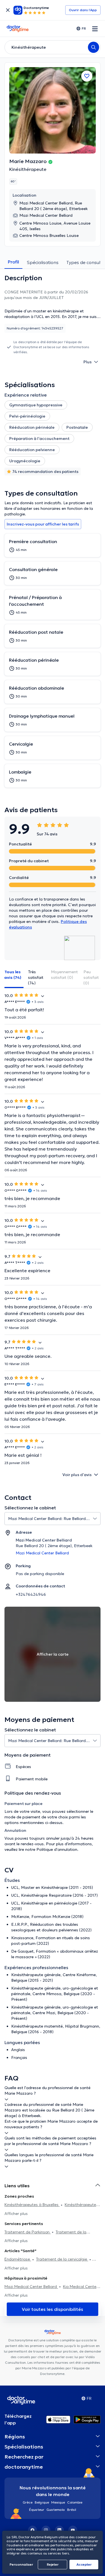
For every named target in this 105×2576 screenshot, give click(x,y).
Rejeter (53, 2564)
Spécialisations (43, 262)
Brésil (72, 2510)
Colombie (75, 2502)
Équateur (37, 2510)
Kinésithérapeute (28, 169)
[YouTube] (73, 2530)
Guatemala (56, 2510)
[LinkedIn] (59, 2530)
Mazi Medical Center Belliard (31, 2287)
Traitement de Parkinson (28, 2232)
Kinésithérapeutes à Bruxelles (32, 2205)
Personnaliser (21, 2564)
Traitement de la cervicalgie (62, 2259)
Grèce (28, 2502)
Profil (13, 262)
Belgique (42, 2502)
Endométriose (18, 2259)
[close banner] (8, 10)
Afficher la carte (53, 1654)
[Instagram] (46, 2530)
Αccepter (84, 2564)
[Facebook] (32, 2530)
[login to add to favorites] (87, 76)
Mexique (58, 2502)
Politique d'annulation (57, 1849)
